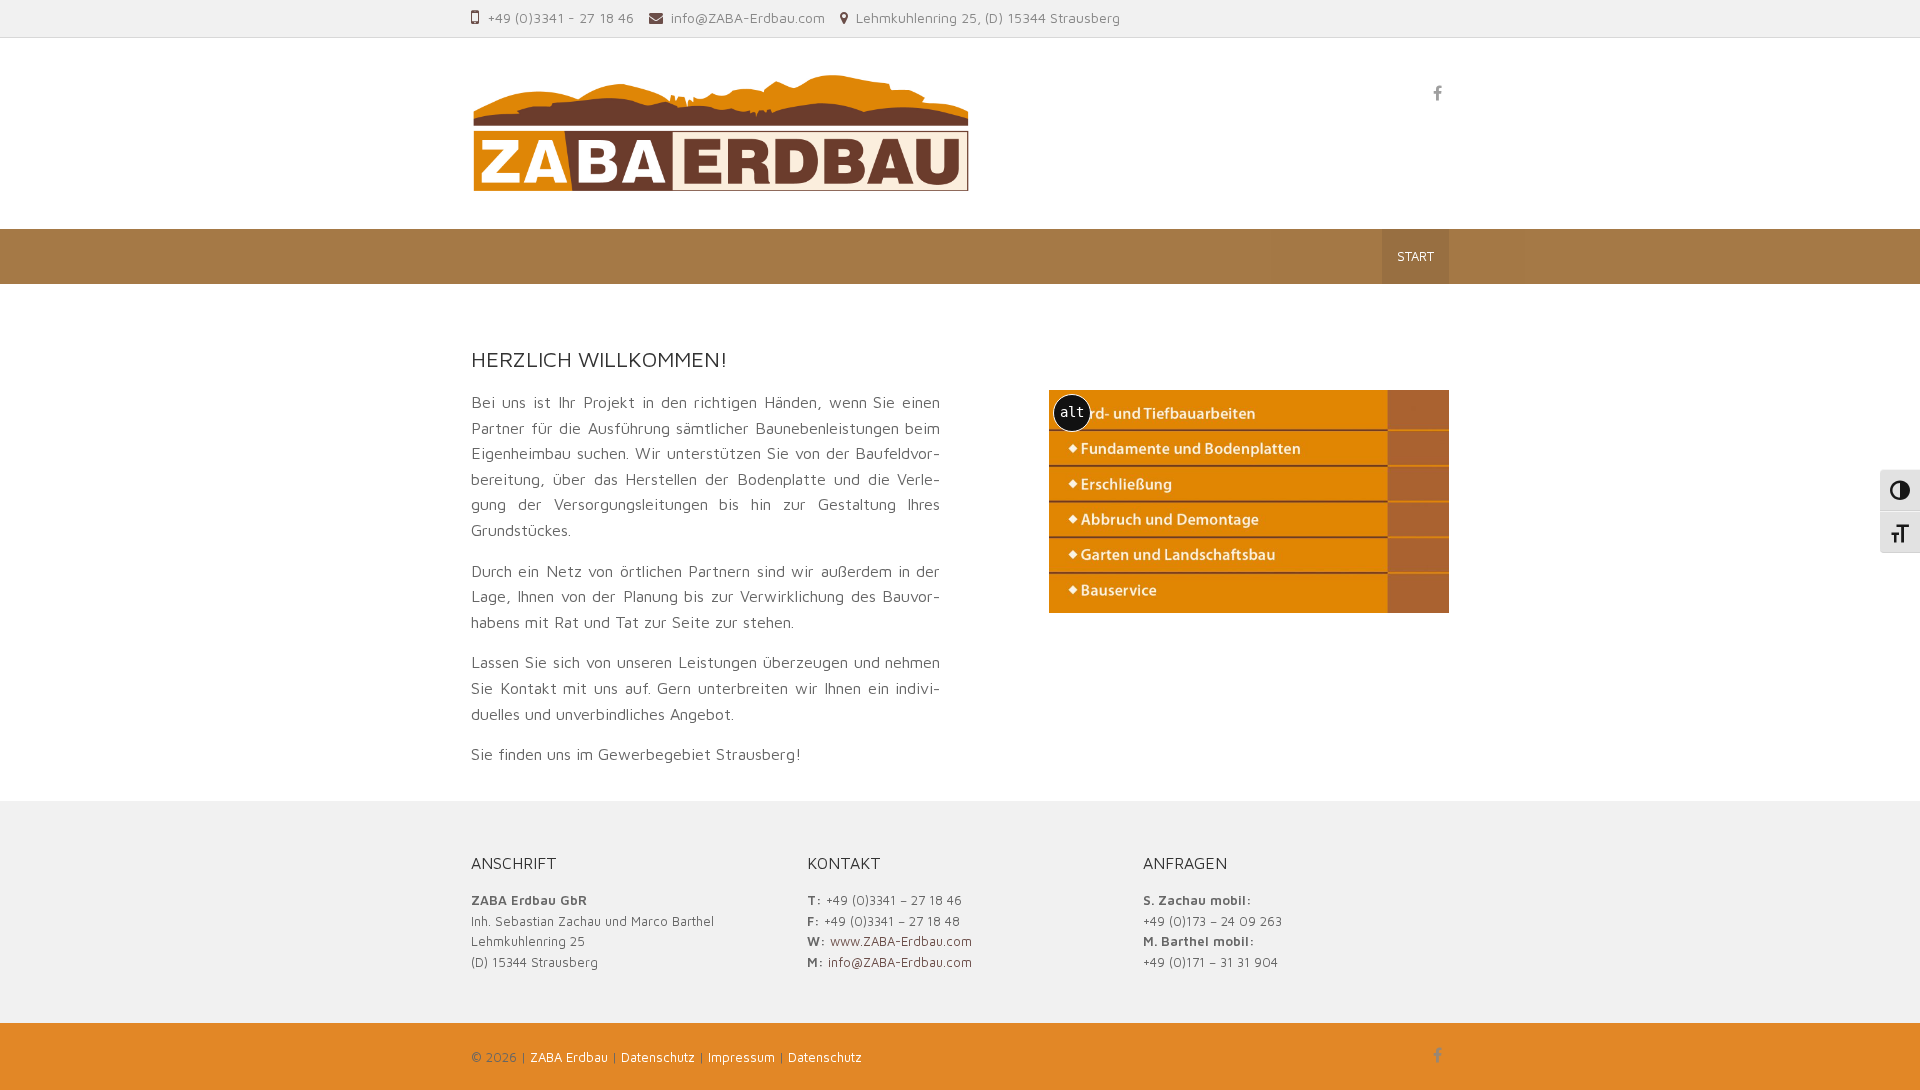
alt (1072, 412)
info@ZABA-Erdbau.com (748, 17)
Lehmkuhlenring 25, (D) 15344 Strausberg (988, 17)
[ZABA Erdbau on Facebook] (1437, 93)
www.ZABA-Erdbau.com (901, 941)
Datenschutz (825, 1057)
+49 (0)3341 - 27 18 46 (560, 17)
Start (1415, 256)
